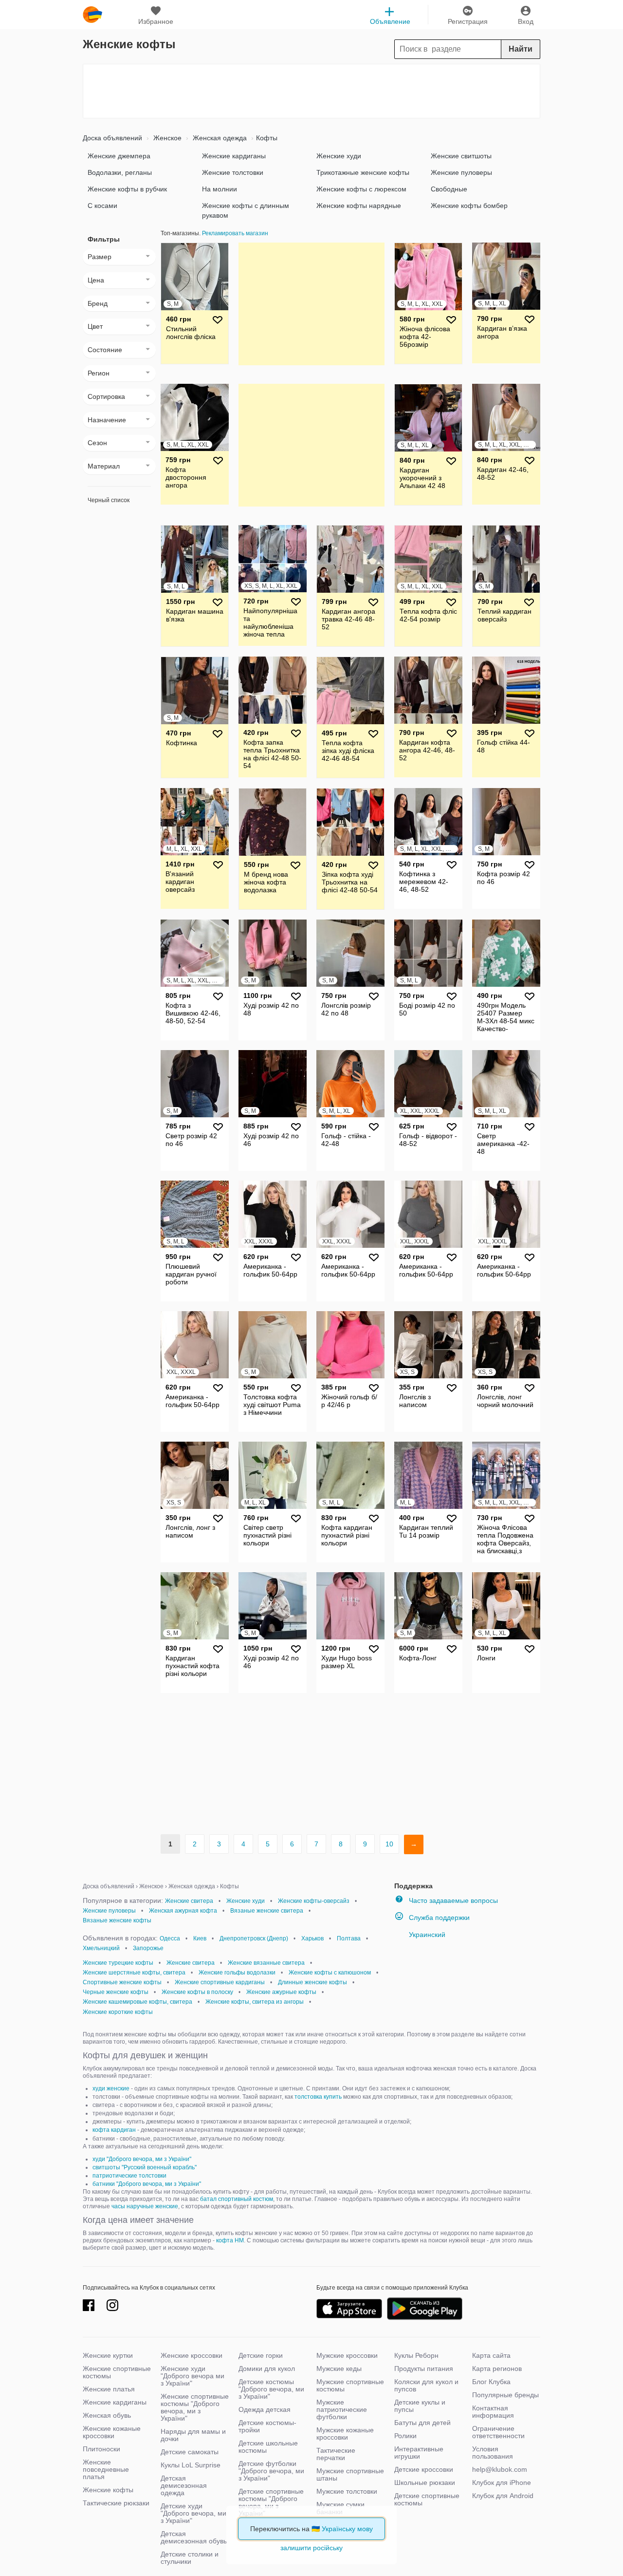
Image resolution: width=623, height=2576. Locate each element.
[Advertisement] (311, 91)
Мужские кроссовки (347, 2355)
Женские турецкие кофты (118, 1963)
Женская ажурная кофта (183, 1911)
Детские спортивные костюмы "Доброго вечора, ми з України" (271, 2502)
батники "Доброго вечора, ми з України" (147, 2184)
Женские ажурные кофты (281, 1992)
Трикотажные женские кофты (363, 172)
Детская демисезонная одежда (184, 2485)
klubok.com (92, 15)
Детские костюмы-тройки (267, 2426)
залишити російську (311, 2548)
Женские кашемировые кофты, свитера (137, 2002)
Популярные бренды (505, 2395)
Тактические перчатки (336, 2454)
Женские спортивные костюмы (117, 2372)
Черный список (109, 500)
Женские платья (109, 2389)
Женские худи (339, 156)
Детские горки (261, 2355)
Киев (200, 1938)
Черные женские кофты (116, 1992)
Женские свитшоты (461, 156)
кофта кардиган (114, 2130)
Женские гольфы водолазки (237, 1973)
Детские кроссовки (424, 2469)
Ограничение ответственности (498, 2432)
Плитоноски (101, 2449)
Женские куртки (108, 2355)
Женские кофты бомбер (469, 206)
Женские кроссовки (192, 2355)
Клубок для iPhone (502, 2482)
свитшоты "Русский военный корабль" (145, 2167)
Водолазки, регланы (120, 172)
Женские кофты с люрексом (361, 189)
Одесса (170, 1938)
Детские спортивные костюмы (427, 2499)
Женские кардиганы (234, 156)
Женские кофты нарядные (359, 206)
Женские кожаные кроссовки (112, 2432)
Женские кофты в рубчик (127, 189)
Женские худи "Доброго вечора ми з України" (192, 2376)
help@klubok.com (500, 2469)
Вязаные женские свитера (267, 1911)
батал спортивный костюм (237, 2199)
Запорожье (148, 1948)
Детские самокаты (190, 2452)
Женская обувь (107, 2415)
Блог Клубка (491, 2382)
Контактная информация (493, 2412)
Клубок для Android (503, 2496)
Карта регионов (497, 2369)
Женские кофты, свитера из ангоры (255, 2002)
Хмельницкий (101, 1948)
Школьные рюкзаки (425, 2482)
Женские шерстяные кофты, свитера (134, 1973)
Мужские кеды (339, 2369)
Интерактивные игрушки (419, 2453)
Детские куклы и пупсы (420, 2406)
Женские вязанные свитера (266, 1963)
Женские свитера (189, 1901)
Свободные (449, 189)
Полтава (349, 1938)
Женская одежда (219, 138)
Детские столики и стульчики (190, 2558)
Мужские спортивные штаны (350, 2474)
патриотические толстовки (129, 2176)
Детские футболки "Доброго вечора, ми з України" (271, 2471)
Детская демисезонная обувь (194, 2537)
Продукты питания (424, 2369)
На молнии (220, 189)
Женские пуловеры (461, 172)
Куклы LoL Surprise (191, 2465)
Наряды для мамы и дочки (193, 2435)
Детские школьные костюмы (268, 2447)
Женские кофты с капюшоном (330, 1973)
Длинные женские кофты (312, 1982)
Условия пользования (493, 2453)
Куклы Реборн (416, 2355)
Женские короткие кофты (118, 2012)
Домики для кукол (267, 2369)
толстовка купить (318, 2097)
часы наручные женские (145, 2206)
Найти (521, 49)
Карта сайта (491, 2355)
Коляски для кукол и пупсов (426, 2385)
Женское (166, 138)
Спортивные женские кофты (122, 1982)
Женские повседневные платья (106, 2469)
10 (389, 1844)
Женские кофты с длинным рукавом (246, 210)
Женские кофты (108, 2490)
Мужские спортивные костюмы (350, 2385)
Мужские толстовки (347, 2491)
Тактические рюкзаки (116, 2503)
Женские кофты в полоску (197, 1992)
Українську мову (347, 2529)
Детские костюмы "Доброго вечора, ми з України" (271, 2389)
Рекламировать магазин (235, 233)
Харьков (312, 1938)
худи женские (111, 2088)
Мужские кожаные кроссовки (345, 2434)
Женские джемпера (119, 156)
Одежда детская (265, 2409)
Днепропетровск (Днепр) (254, 1938)
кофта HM (230, 2240)
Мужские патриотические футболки (342, 2409)
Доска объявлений (112, 138)
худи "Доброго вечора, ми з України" (142, 2159)
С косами (102, 206)
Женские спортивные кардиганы (220, 1982)
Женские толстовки (233, 172)
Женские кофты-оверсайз (314, 1901)
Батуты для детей (422, 2423)
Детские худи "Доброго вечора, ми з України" (193, 2513)
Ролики (405, 2436)
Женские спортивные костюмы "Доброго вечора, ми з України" (195, 2407)
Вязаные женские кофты (117, 1920)
